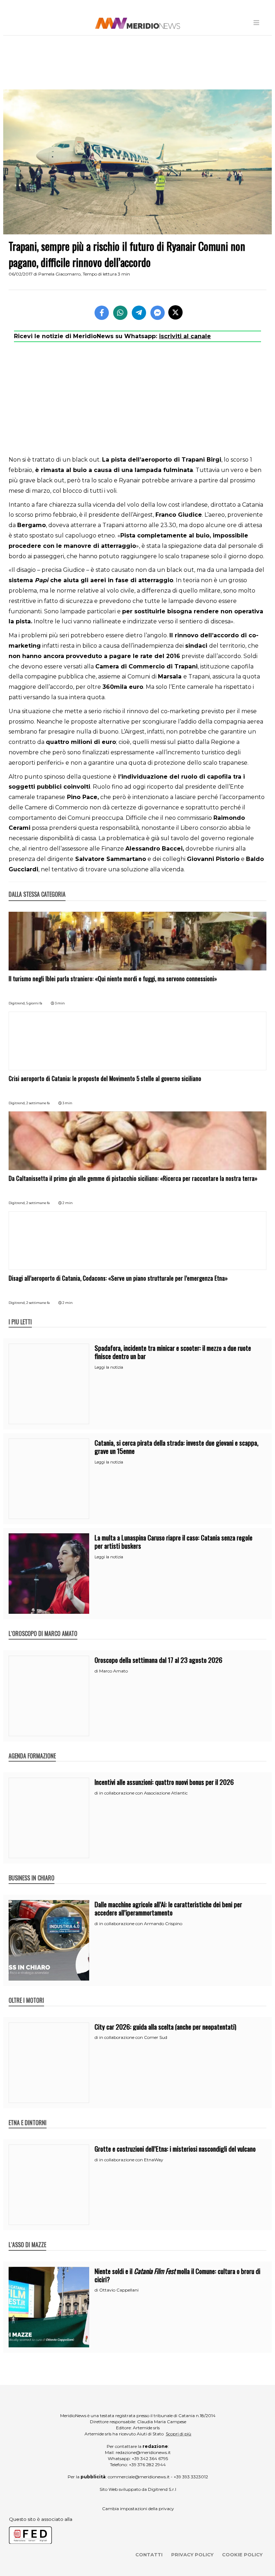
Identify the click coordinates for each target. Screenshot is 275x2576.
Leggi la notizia (109, 1367)
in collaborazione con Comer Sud (133, 2037)
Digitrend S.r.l (162, 2489)
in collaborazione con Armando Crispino (141, 1924)
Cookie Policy (242, 2555)
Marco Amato (114, 1671)
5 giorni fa (34, 1003)
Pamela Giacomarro (59, 274)
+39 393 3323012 (191, 2477)
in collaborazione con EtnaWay (131, 2160)
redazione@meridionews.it (143, 2452)
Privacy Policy (192, 2555)
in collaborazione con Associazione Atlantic (143, 1793)
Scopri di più (178, 2434)
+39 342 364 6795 (150, 2458)
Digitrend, (17, 1003)
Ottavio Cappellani (119, 2290)
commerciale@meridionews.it (139, 2477)
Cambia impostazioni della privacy (138, 2509)
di (97, 1671)
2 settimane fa (38, 1103)
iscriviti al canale (185, 336)
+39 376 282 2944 (147, 2465)
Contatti (149, 2555)
